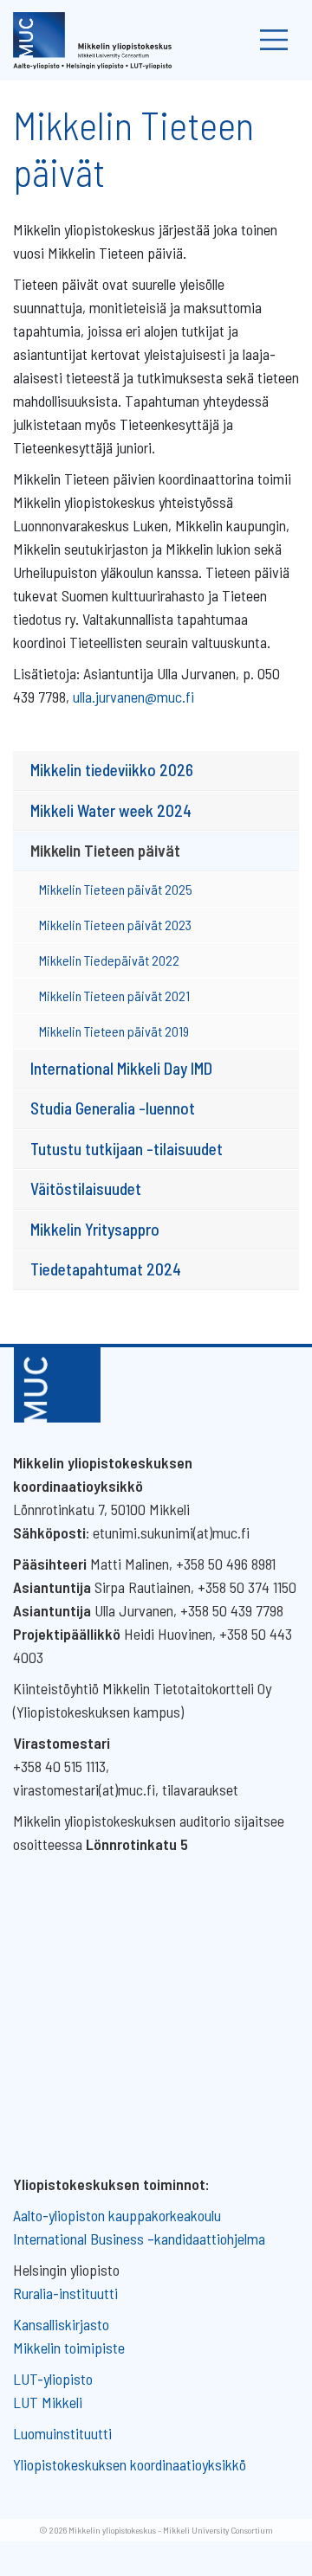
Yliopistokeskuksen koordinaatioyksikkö (130, 2464)
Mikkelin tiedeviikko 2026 (112, 770)
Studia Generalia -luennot (113, 1108)
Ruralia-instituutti (65, 2293)
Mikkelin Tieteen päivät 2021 (114, 996)
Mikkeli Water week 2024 (111, 810)
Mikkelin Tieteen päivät (105, 850)
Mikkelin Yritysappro (95, 1229)
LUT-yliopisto (53, 2379)
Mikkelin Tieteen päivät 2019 (114, 1031)
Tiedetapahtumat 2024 (106, 1269)
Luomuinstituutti (62, 2433)
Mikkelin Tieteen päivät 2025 (116, 889)
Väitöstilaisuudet (86, 1188)
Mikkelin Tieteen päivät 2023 (115, 925)
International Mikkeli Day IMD (121, 1068)
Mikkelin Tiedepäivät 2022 (109, 960)
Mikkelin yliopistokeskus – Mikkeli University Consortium (171, 2530)
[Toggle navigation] (274, 40)
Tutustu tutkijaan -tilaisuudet (127, 1149)
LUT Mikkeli (48, 2402)
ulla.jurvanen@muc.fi (133, 697)
